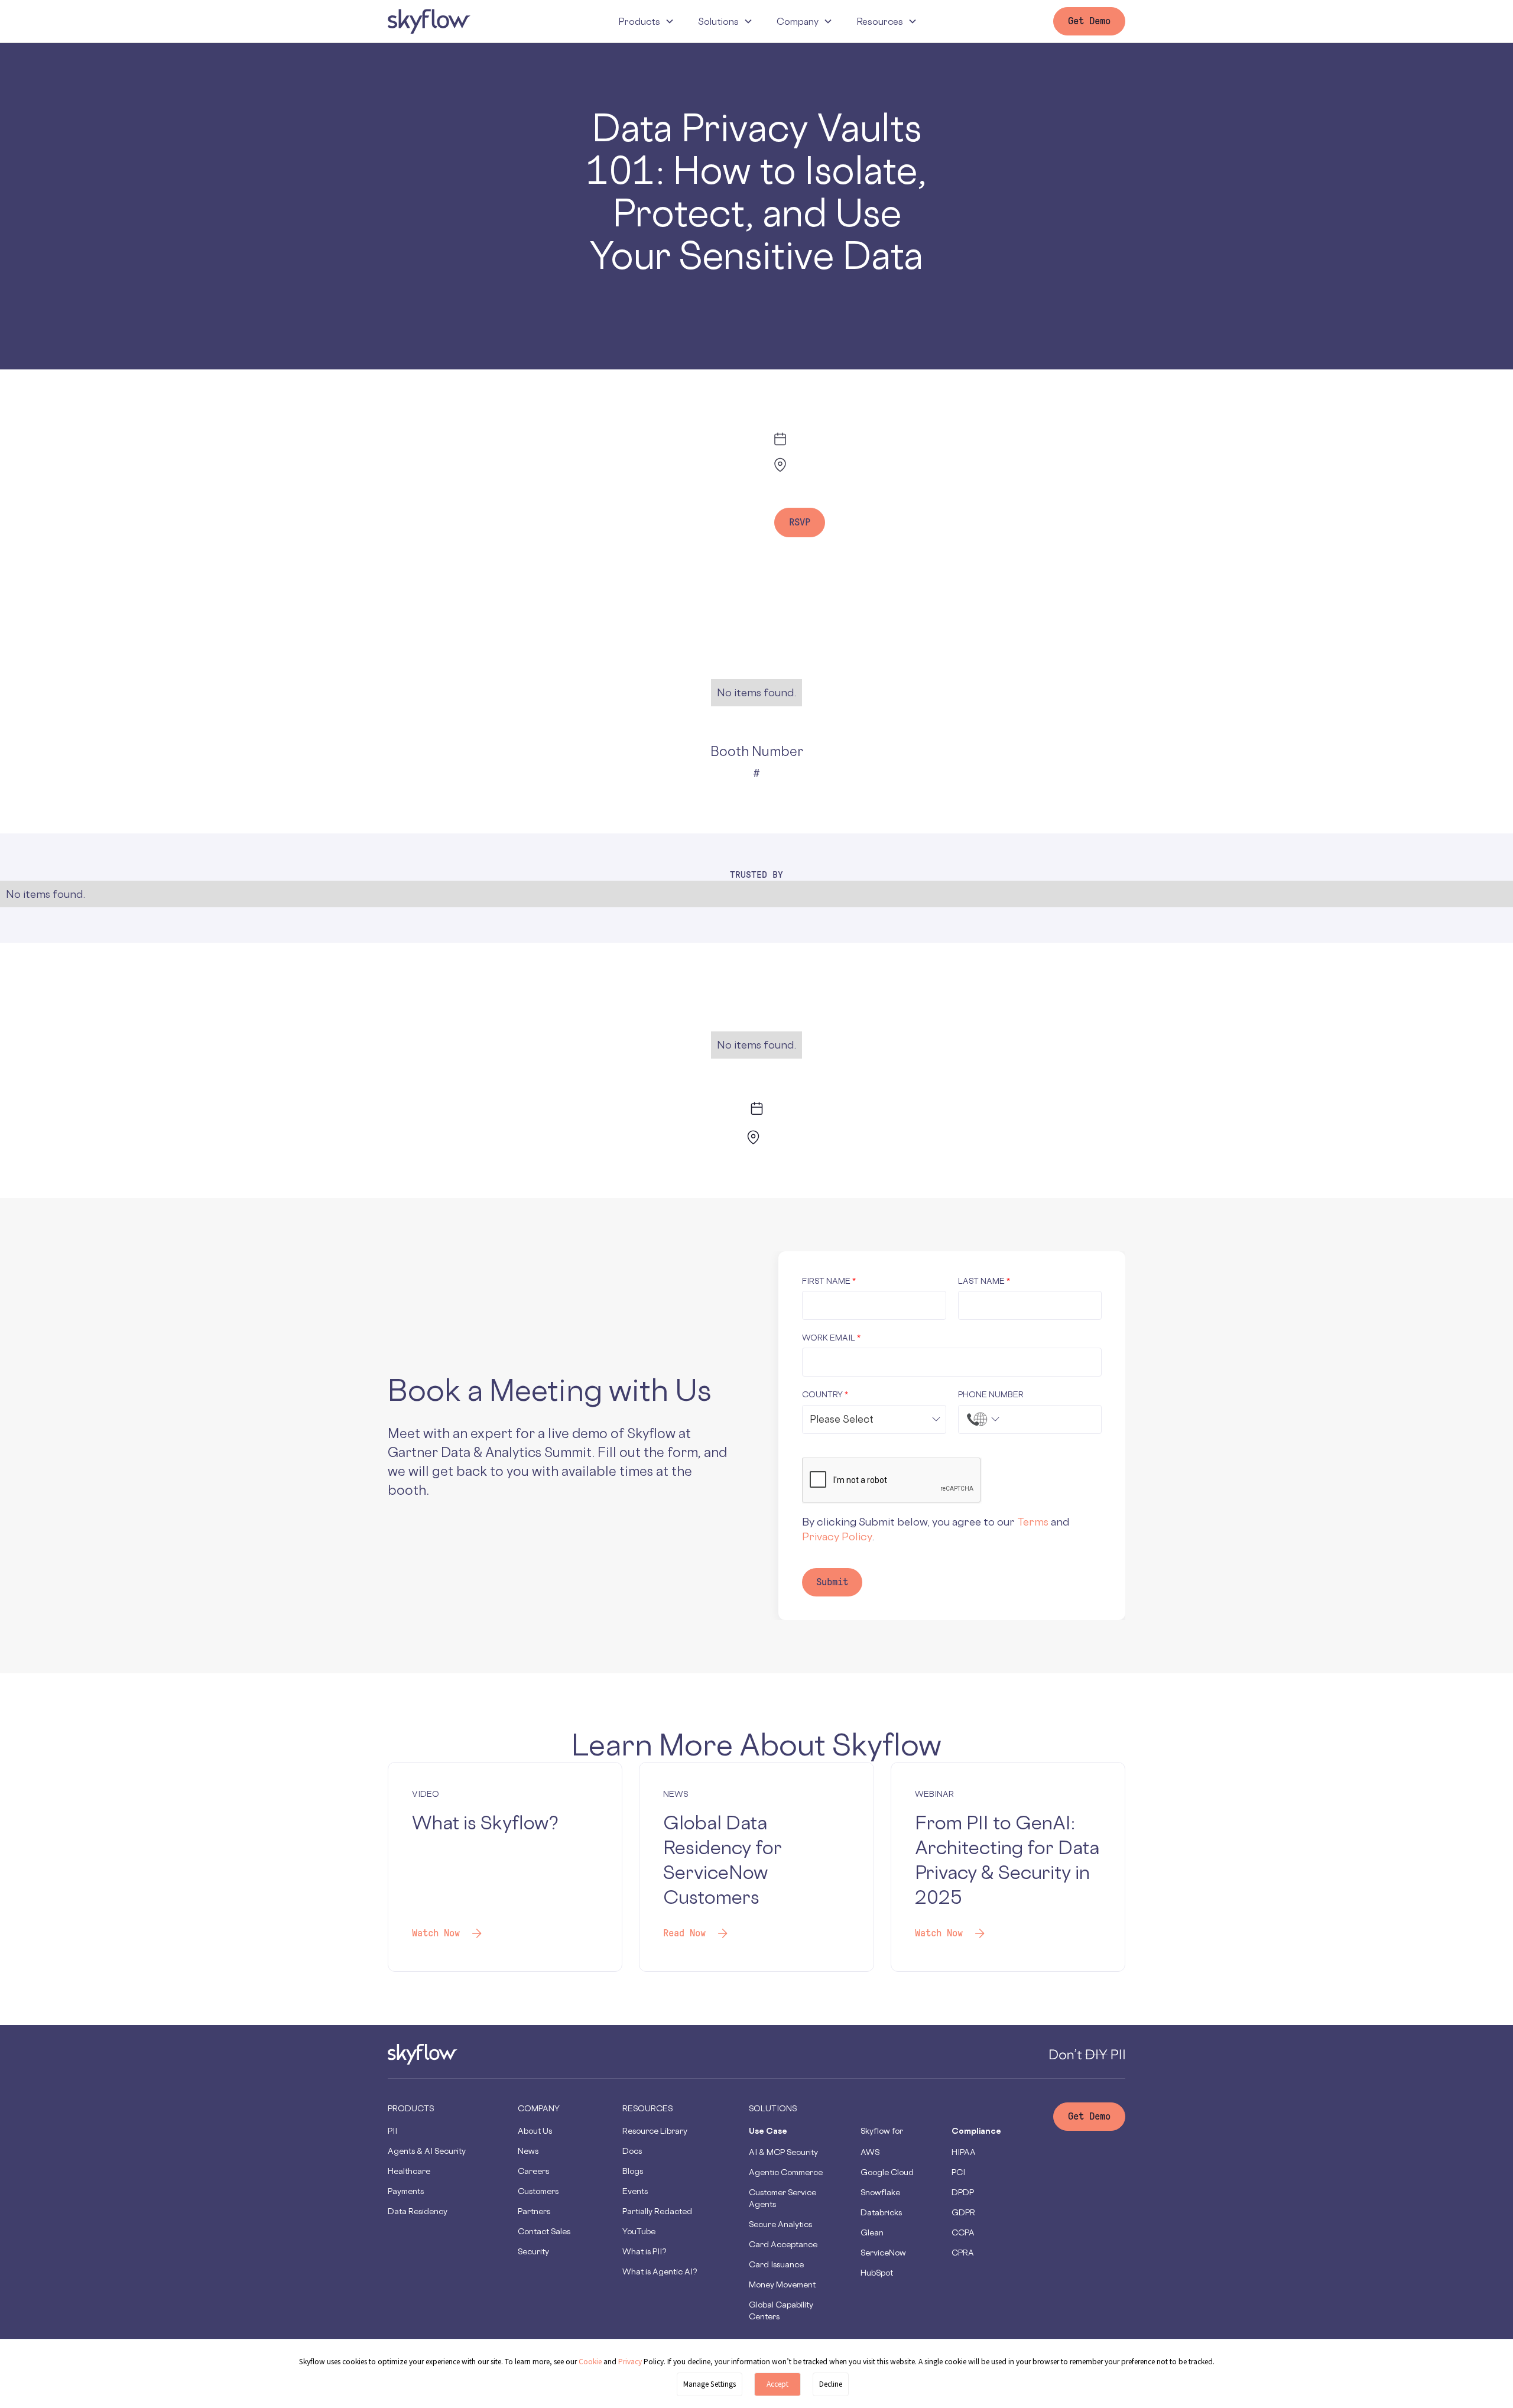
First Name (829, 1281)
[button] (646, 21)
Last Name (984, 1281)
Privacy (631, 2362)
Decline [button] (831, 2384)
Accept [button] (777, 2384)
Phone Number (991, 1394)
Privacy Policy (837, 1536)
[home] (429, 21)
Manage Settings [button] (710, 2384)
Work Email (831, 1337)
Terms (1033, 1521)
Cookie (590, 2362)
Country (825, 1394)
